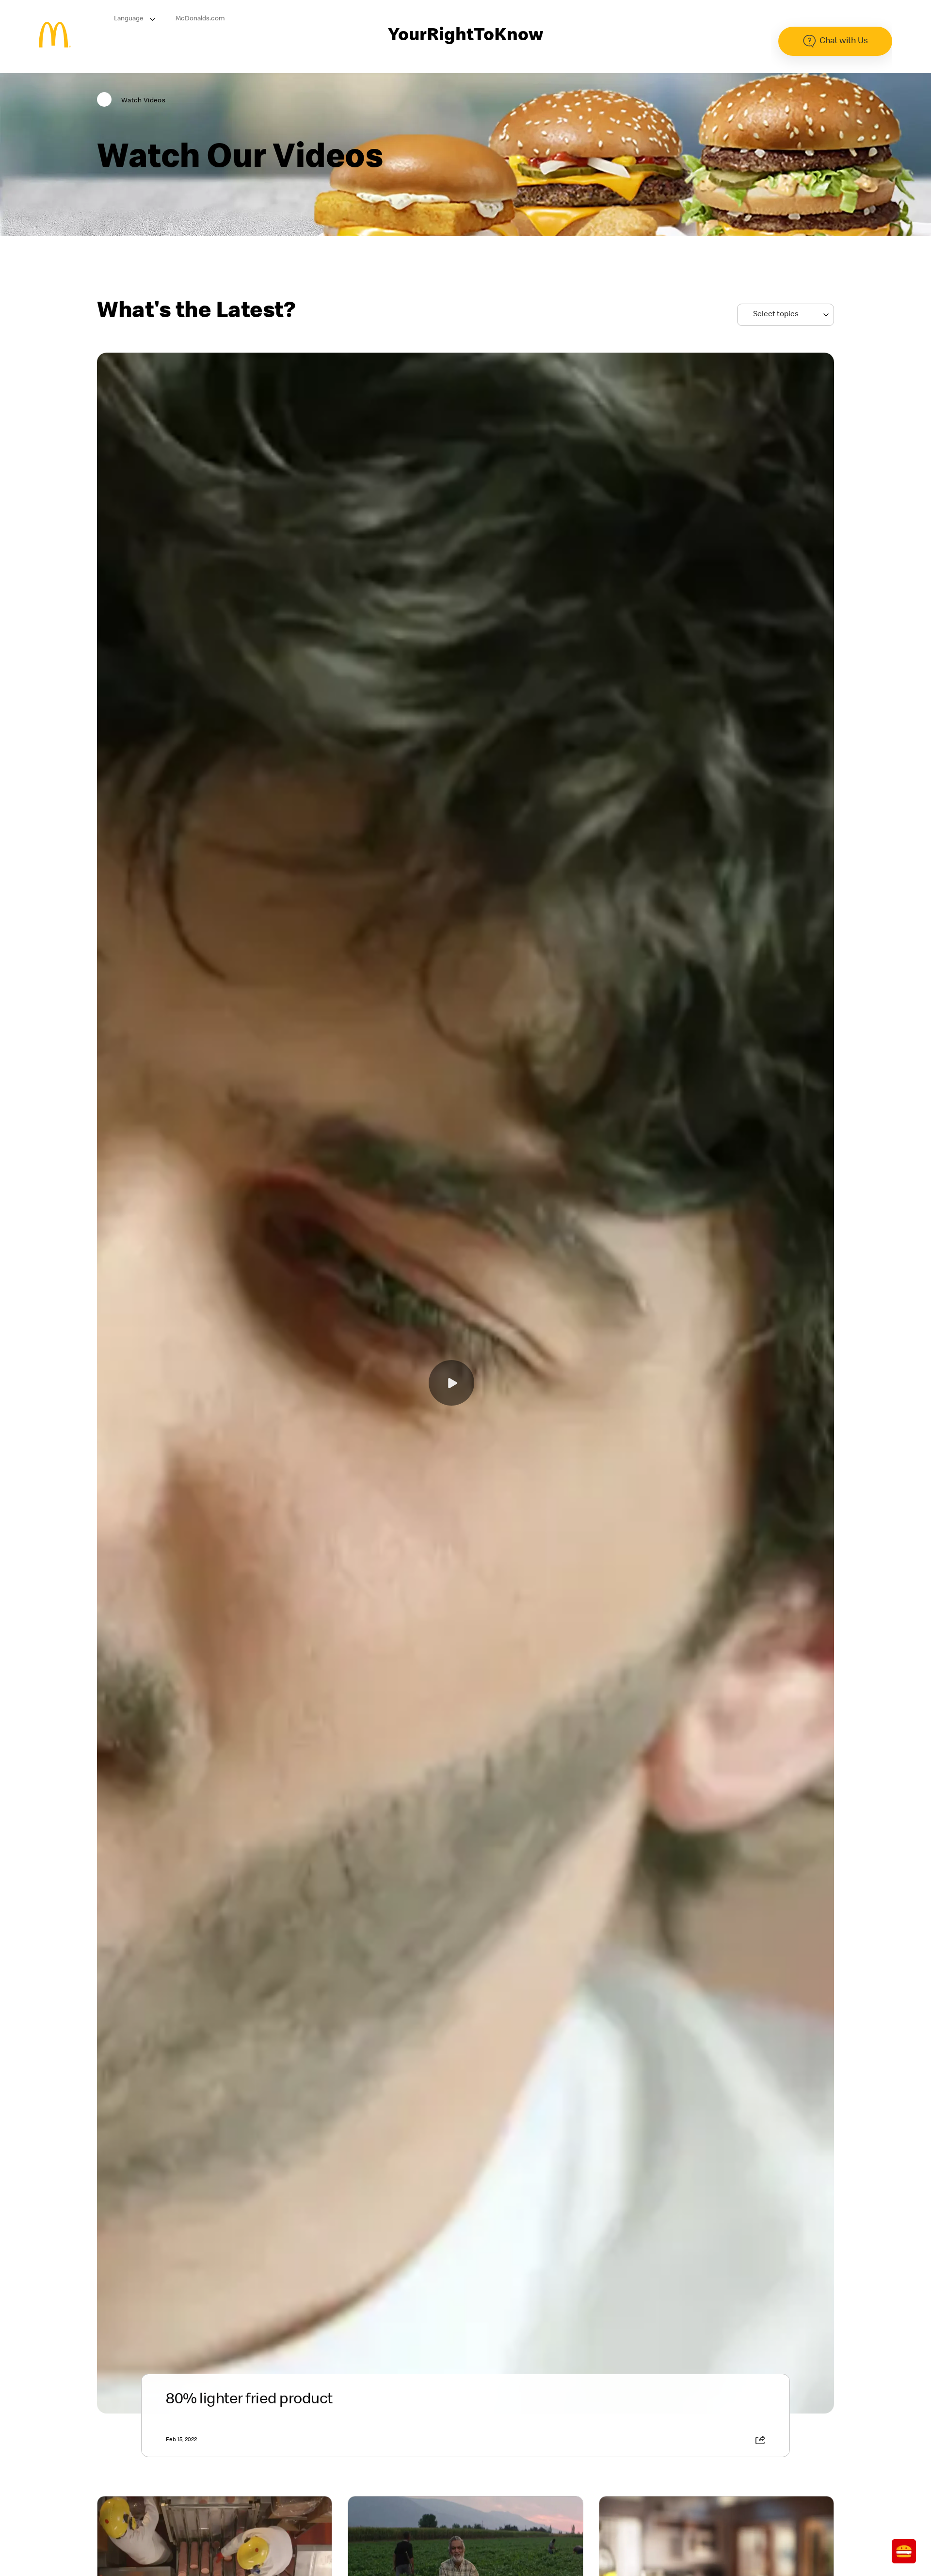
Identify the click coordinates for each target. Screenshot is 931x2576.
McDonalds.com (200, 19)
